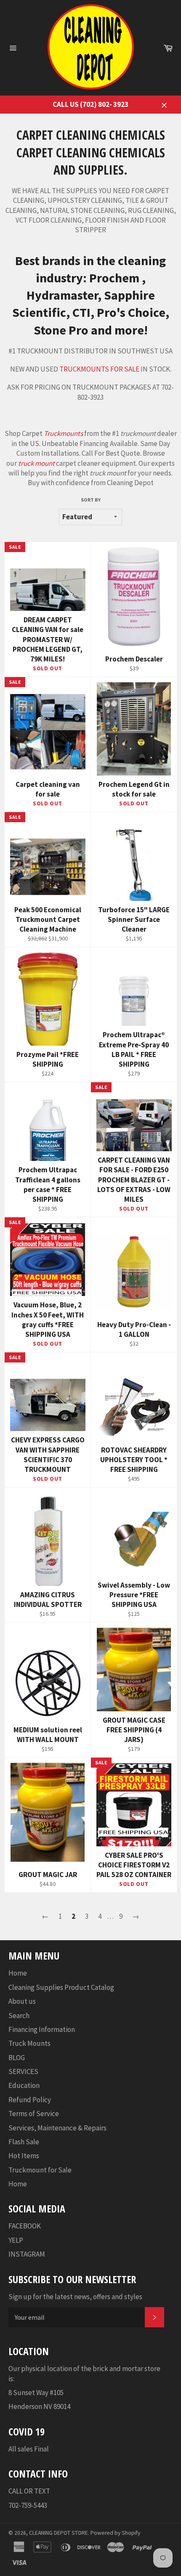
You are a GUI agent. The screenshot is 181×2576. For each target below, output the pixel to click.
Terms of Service (34, 2114)
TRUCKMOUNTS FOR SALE (99, 369)
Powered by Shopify (115, 2533)
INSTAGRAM (27, 2254)
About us (22, 2001)
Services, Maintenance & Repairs (57, 2128)
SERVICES (23, 2071)
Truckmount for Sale (40, 2170)
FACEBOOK (25, 2226)
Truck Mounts (29, 2043)
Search (19, 2016)
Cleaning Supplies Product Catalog (61, 1987)
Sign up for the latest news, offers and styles (75, 2297)
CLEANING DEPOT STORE (59, 2533)
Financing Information (42, 2029)
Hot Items (24, 2156)
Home (18, 1973)
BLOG (17, 2058)
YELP (16, 2240)
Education (24, 2085)
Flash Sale (24, 2142)
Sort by (91, 500)
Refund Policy (30, 2100)
